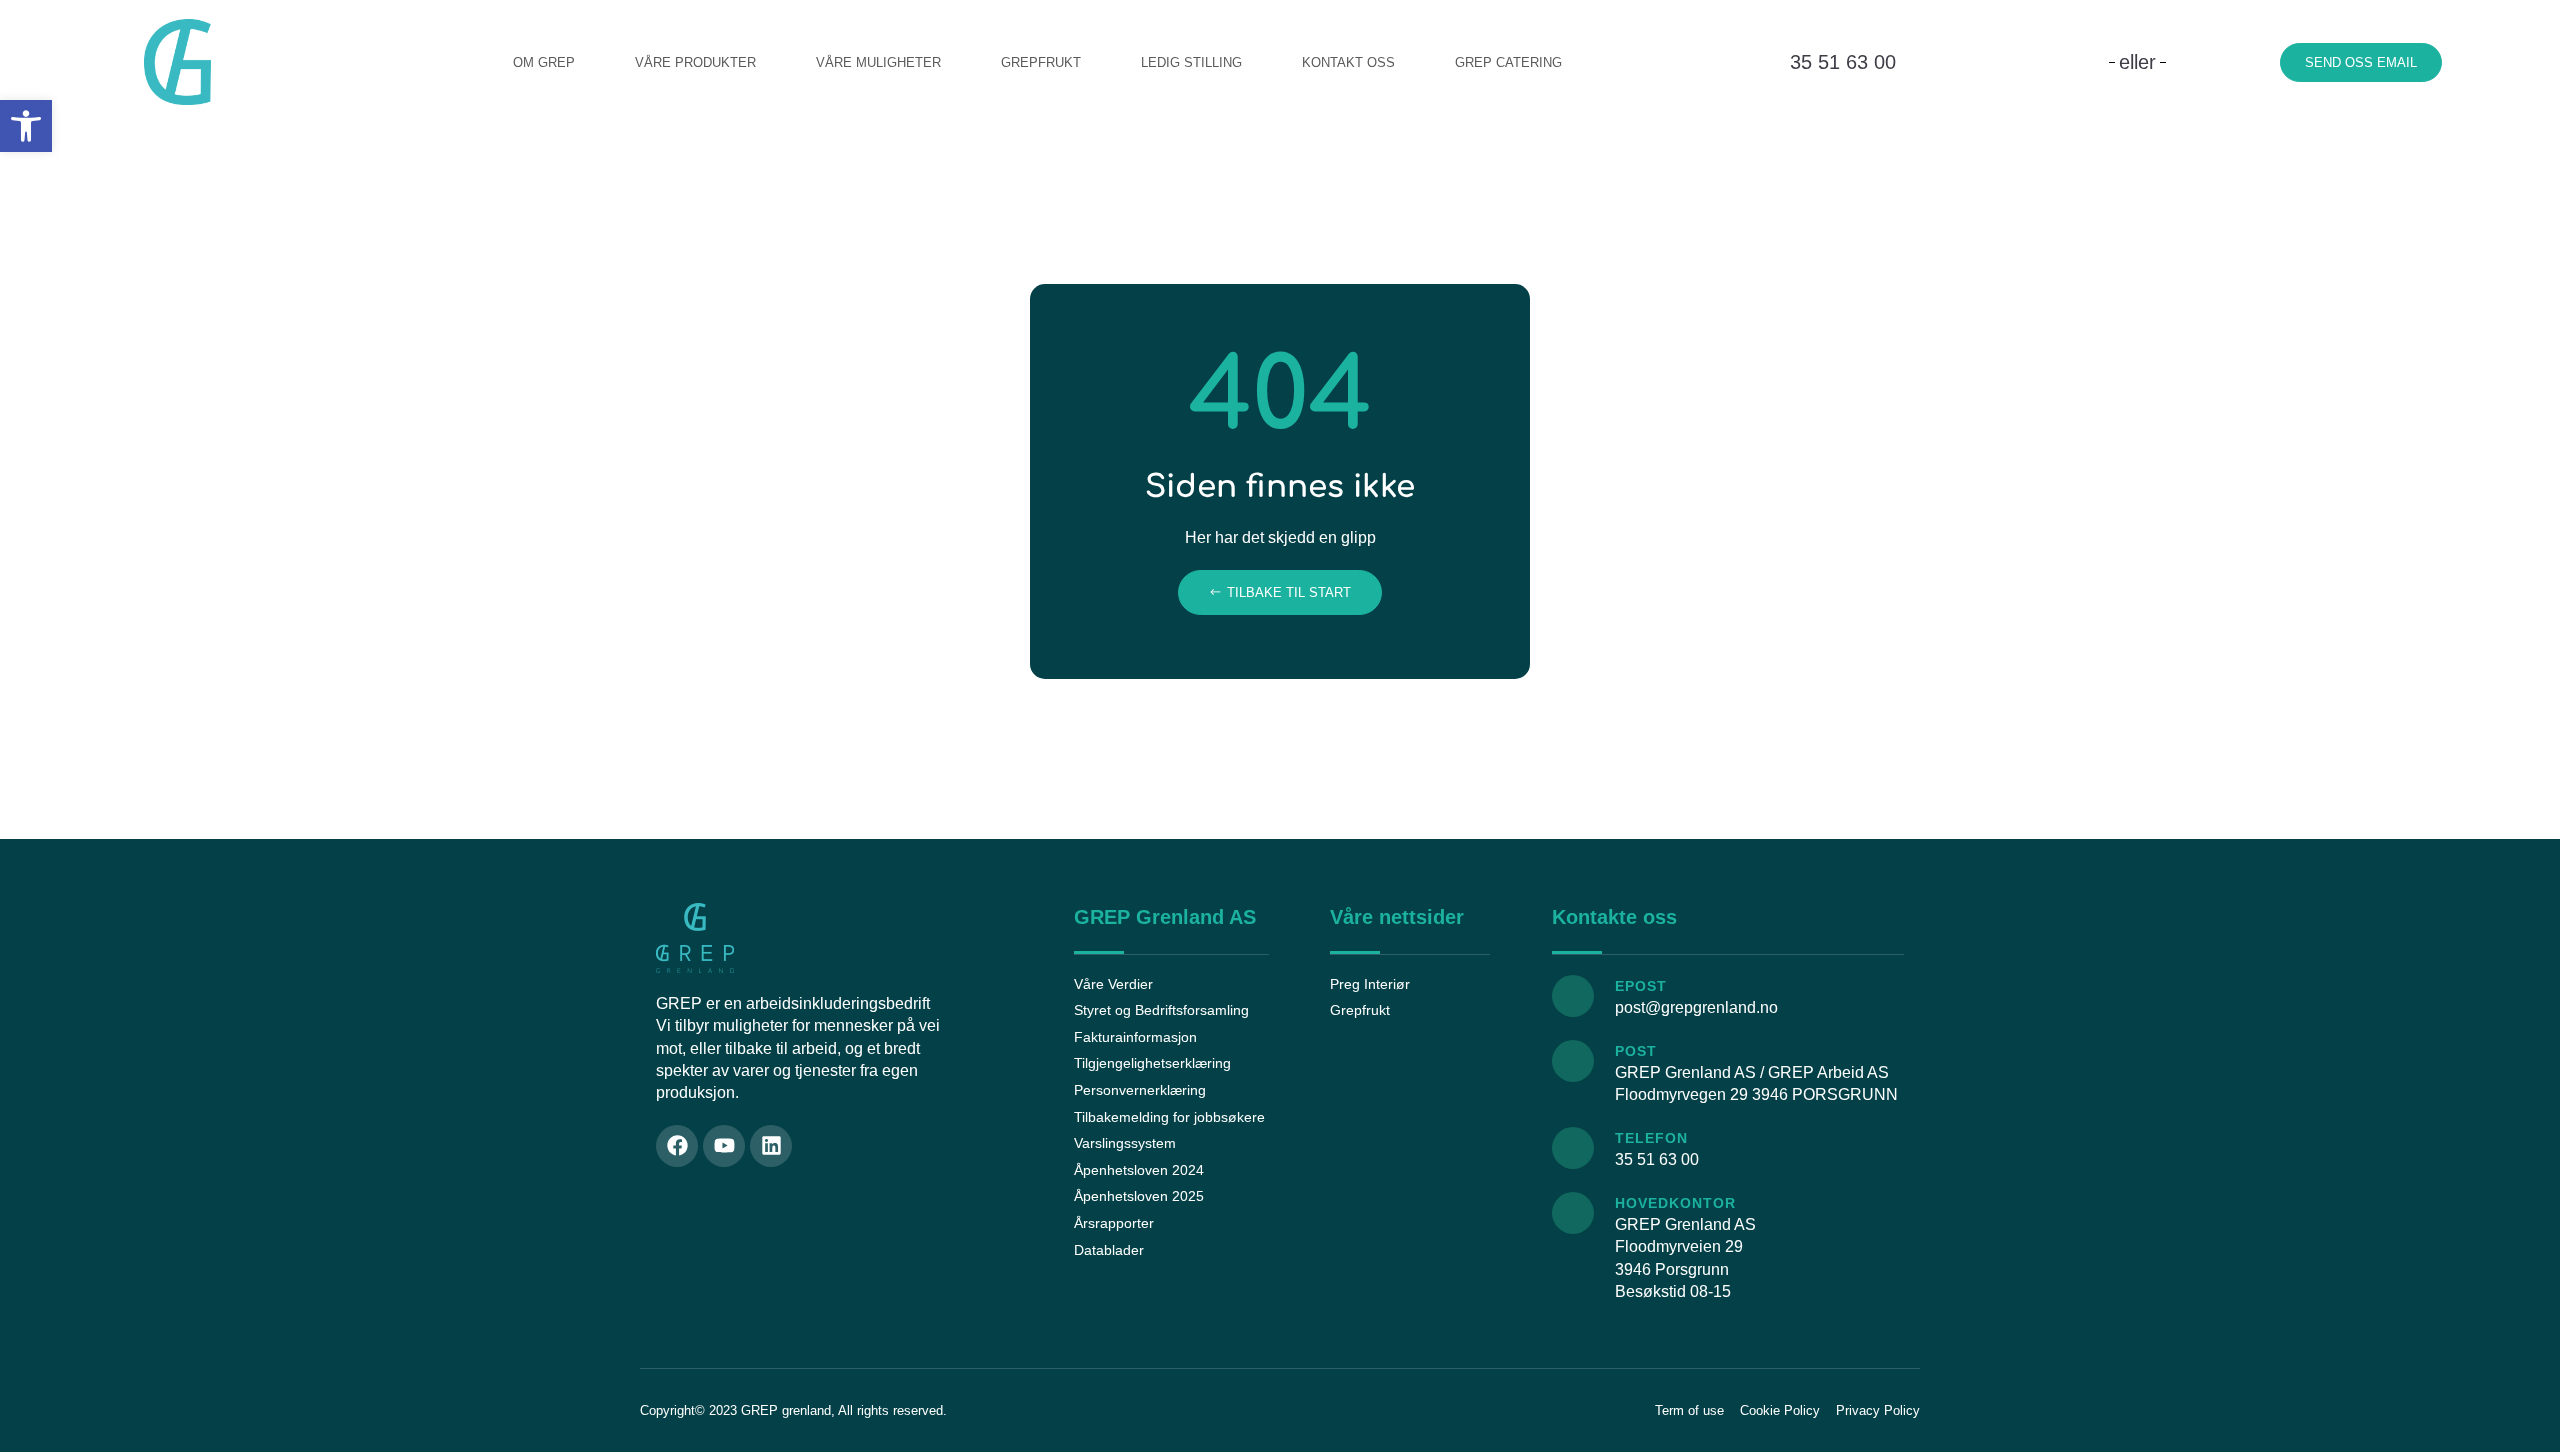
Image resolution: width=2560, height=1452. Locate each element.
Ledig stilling (1191, 62)
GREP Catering (1508, 62)
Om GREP (544, 62)
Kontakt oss (1348, 62)
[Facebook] (677, 1146)
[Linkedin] (771, 1146)
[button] (26, 126)
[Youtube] (724, 1146)
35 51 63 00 (1843, 62)
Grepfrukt (1041, 62)
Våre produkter (695, 62)
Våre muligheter (878, 62)
